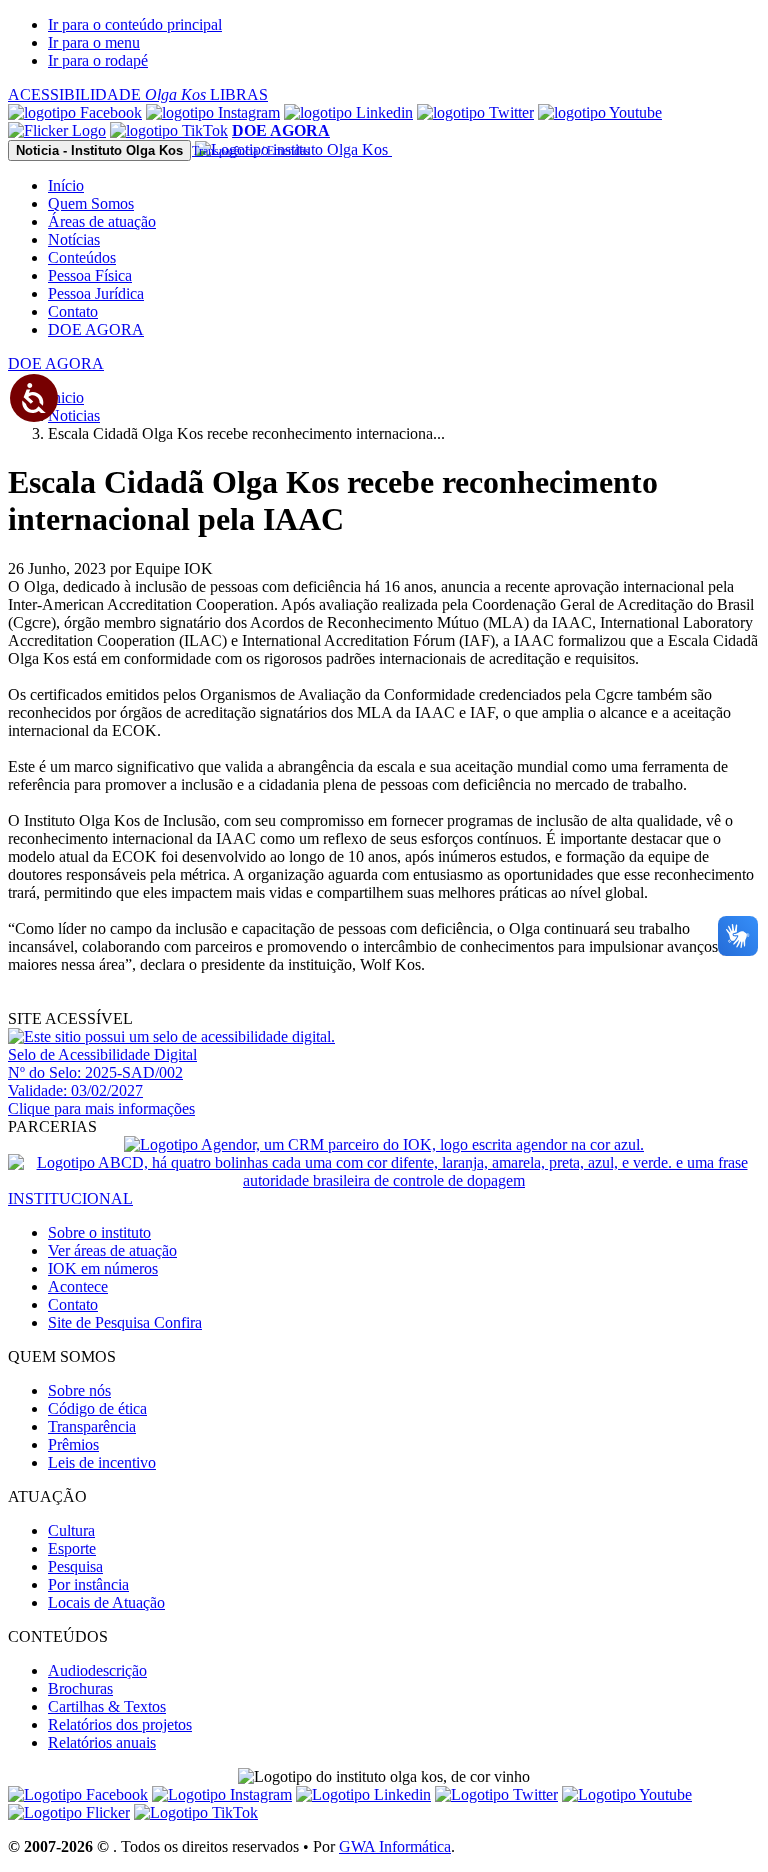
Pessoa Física (90, 275)
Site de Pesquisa (125, 1322)
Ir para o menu (94, 42)
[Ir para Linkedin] (363, 1794)
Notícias (74, 239)
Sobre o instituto (99, 1232)
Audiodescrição (97, 1670)
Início (66, 185)
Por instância (88, 1584)
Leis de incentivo (102, 1462)
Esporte (72, 1548)
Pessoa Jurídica (96, 293)
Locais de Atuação (106, 1602)
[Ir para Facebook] (75, 112)
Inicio (66, 397)
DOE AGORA (96, 329)
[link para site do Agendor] (384, 1144)
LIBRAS (239, 94)
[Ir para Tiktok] (169, 130)
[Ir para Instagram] (213, 112)
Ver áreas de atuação (112, 1250)
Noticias (74, 415)
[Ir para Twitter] (475, 112)
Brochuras (80, 1688)
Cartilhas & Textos (107, 1706)
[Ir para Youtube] (600, 112)
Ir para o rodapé (98, 60)
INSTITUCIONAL (70, 1198)
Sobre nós (79, 1390)
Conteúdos (82, 257)
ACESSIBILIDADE (107, 94)
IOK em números (103, 1268)
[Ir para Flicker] (57, 130)
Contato (73, 311)
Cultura (71, 1530)
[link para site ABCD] (384, 1180)
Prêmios (73, 1444)
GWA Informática (395, 1846)
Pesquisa (75, 1566)
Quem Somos (91, 203)
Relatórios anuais (102, 1742)
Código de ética (97, 1408)
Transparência (92, 1426)
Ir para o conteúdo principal (135, 24)
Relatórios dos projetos (120, 1724)
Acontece (78, 1286)
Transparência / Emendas (251, 151)
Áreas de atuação (102, 221)
